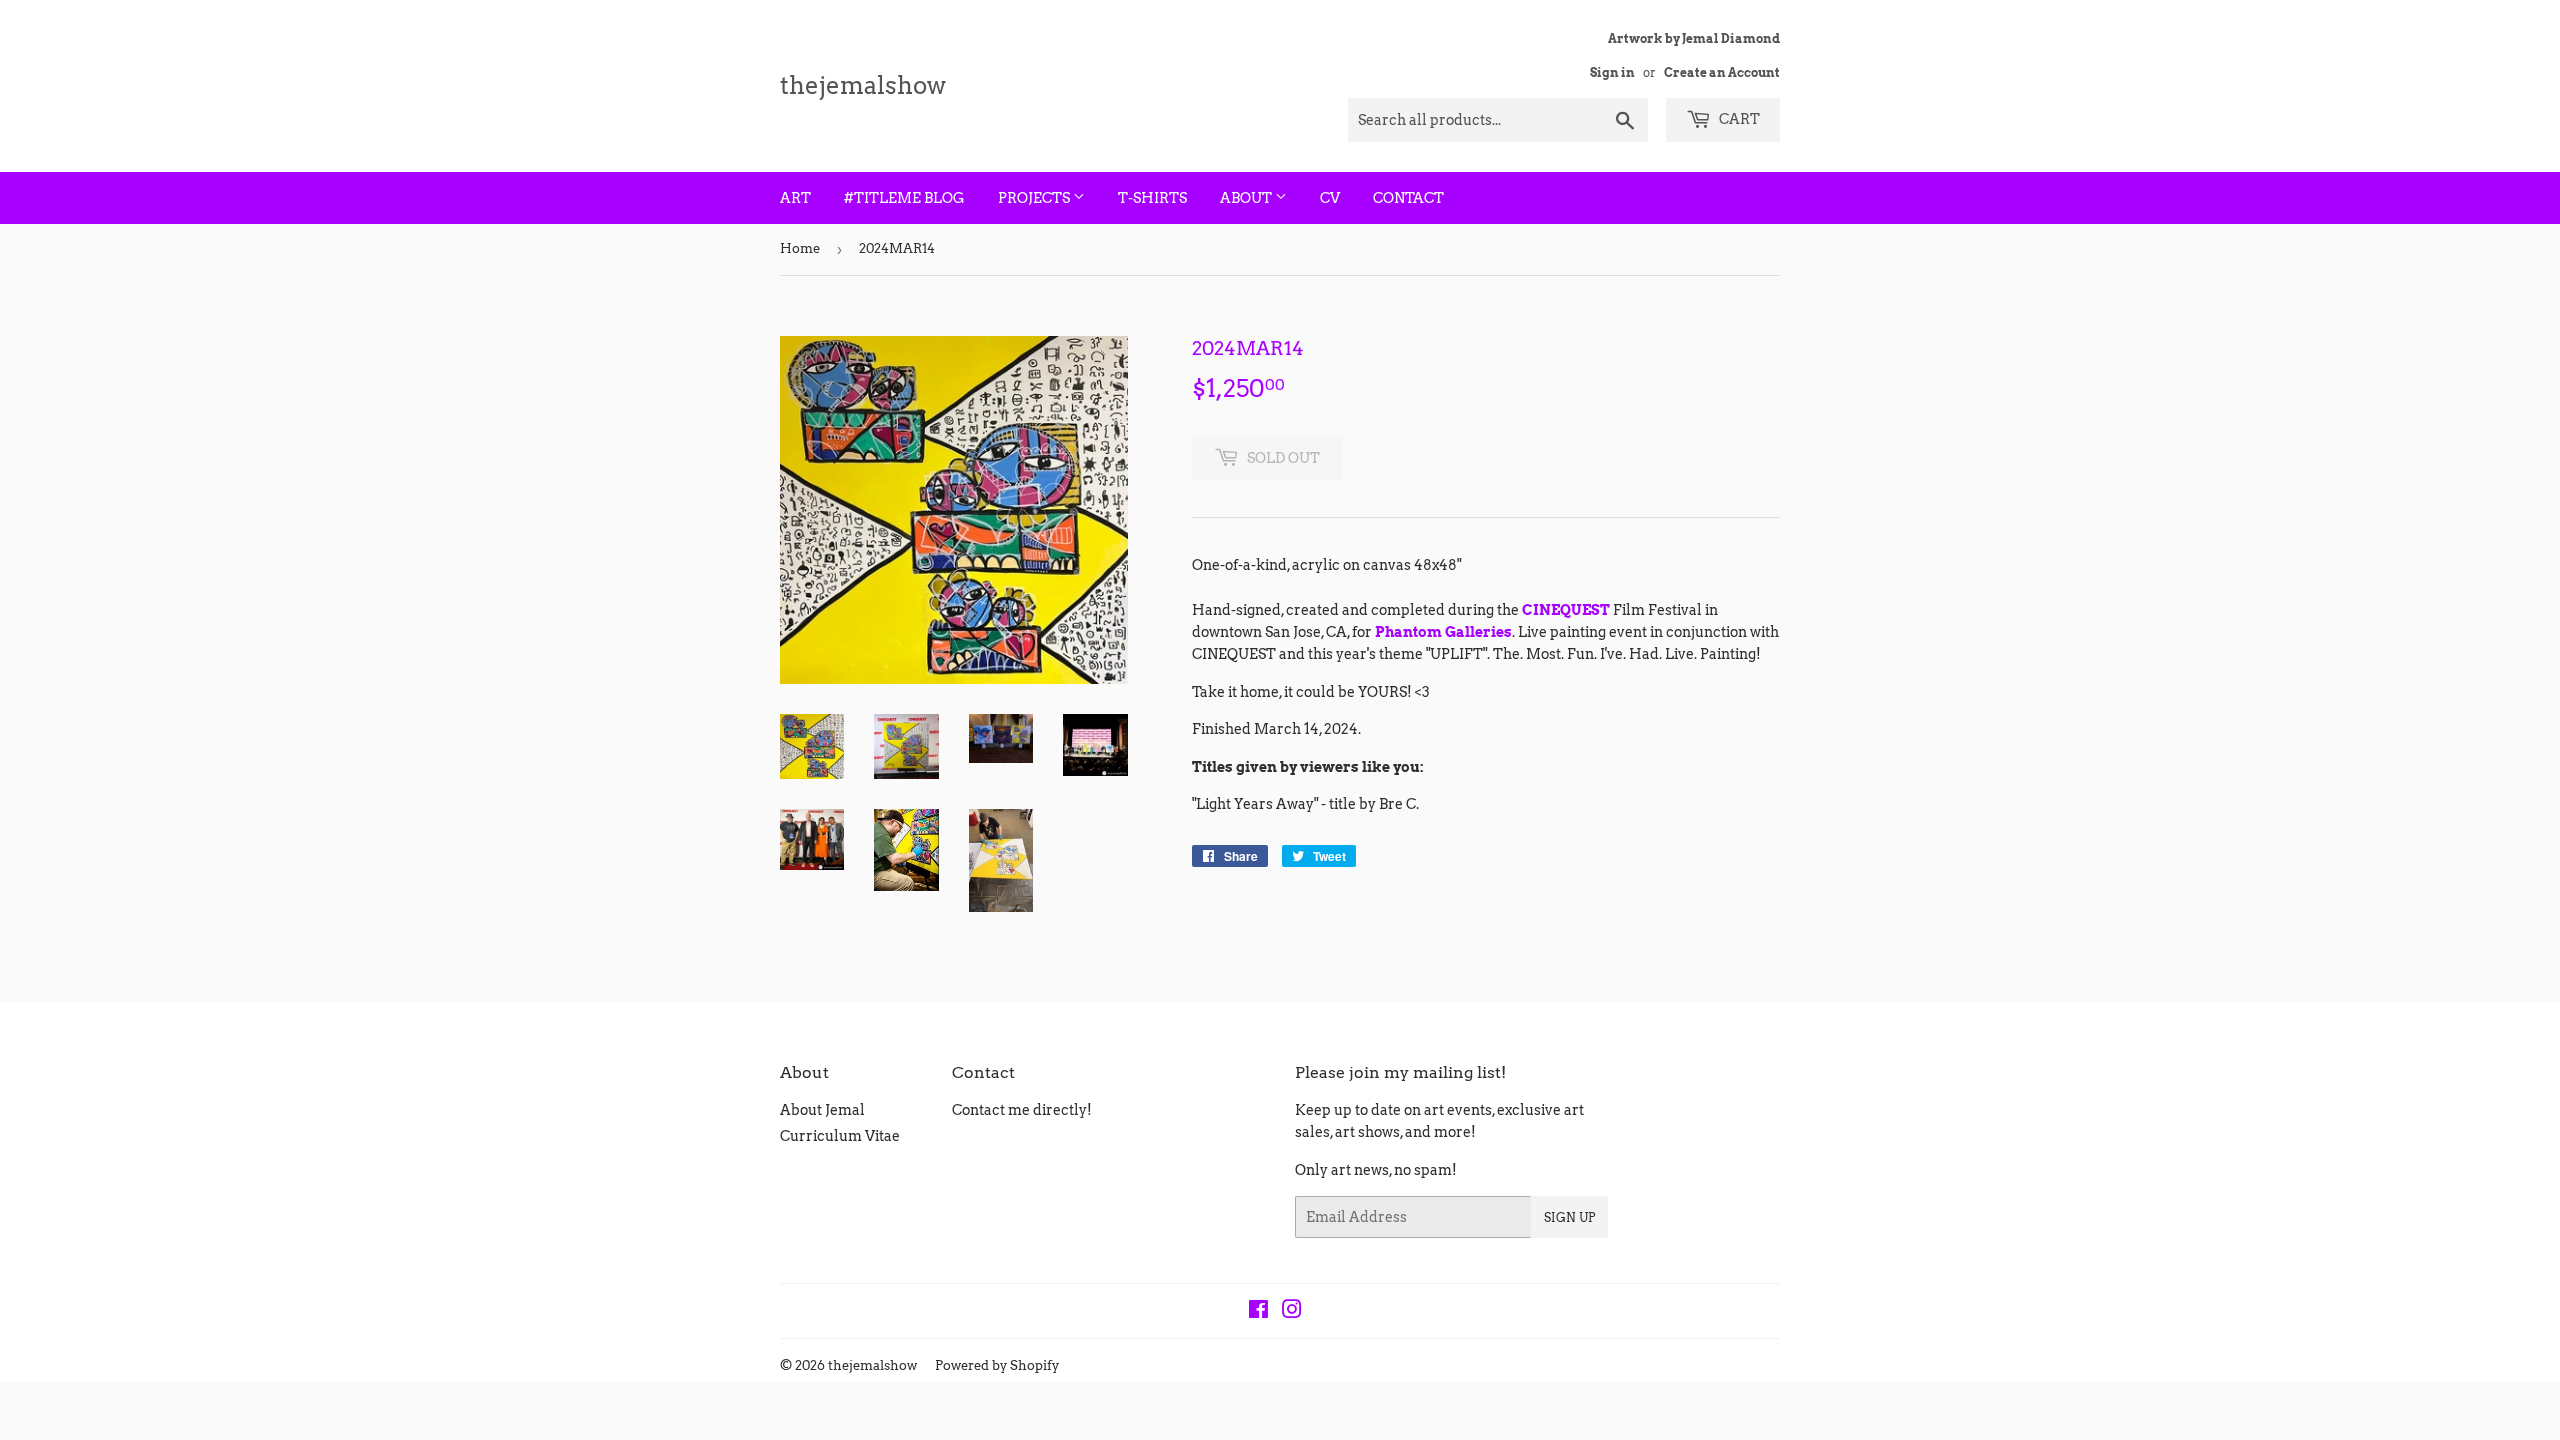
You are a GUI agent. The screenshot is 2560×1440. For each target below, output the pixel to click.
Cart (1738, 119)
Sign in (1612, 73)
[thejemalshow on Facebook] (1258, 1312)
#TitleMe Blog (904, 198)
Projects (1035, 198)
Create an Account (1722, 73)
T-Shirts (1152, 198)
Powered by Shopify (997, 1365)
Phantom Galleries (1443, 632)
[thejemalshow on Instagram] (1292, 1312)
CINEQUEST (1566, 610)
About (1247, 198)
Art (795, 198)
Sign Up (1569, 1217)
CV (1330, 198)
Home (800, 248)
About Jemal (822, 1110)
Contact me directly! (1022, 1110)
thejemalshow (863, 85)
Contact (1408, 198)
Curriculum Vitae (840, 1136)
